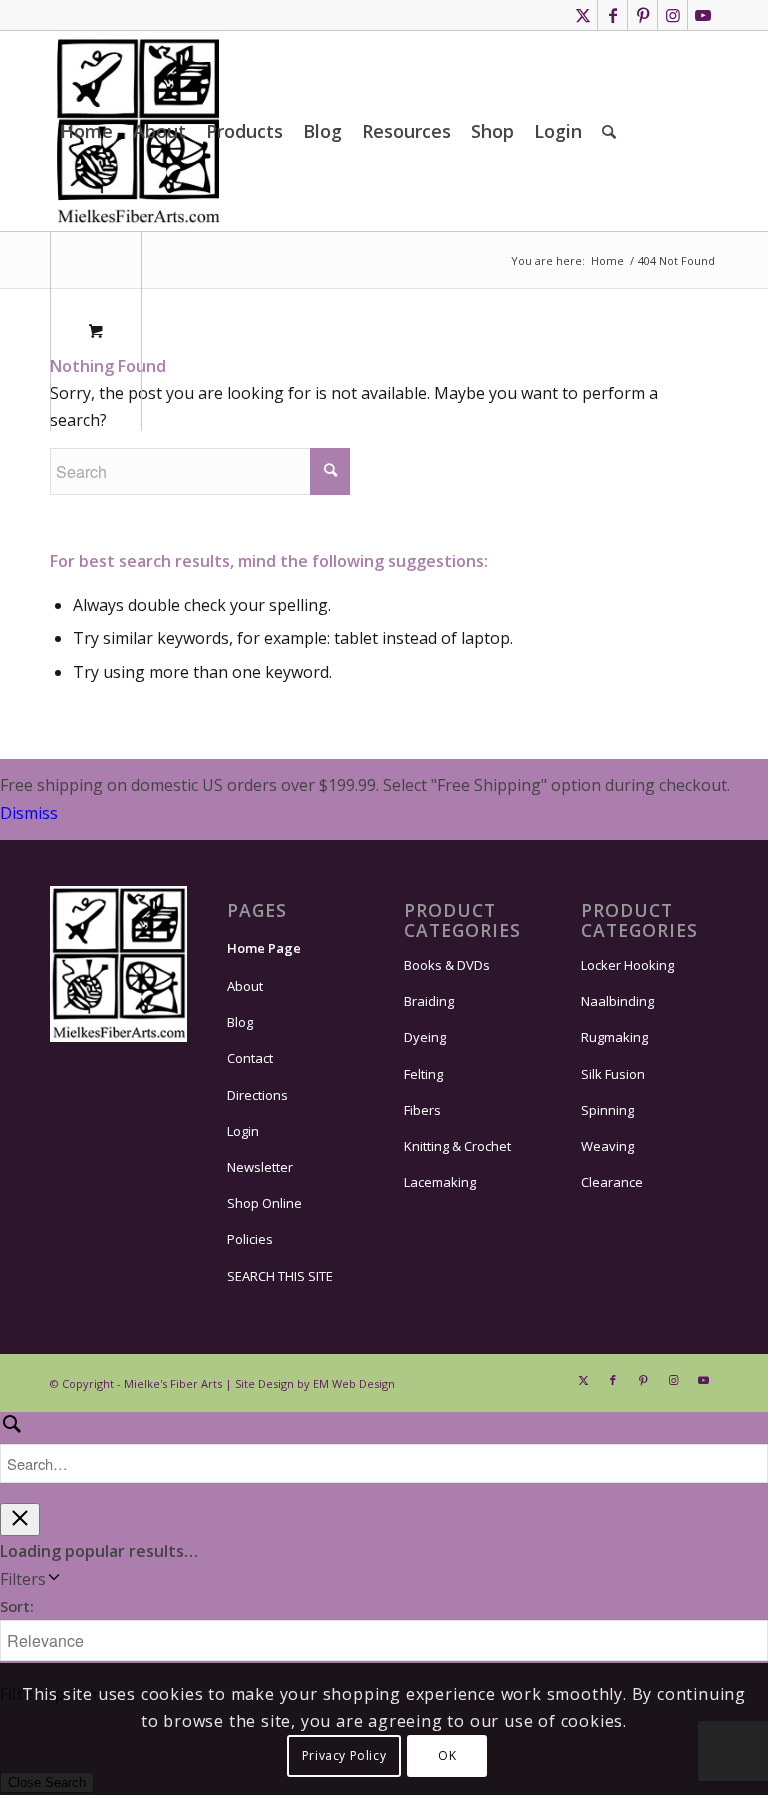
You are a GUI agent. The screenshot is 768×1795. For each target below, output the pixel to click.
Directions (257, 1095)
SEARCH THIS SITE (280, 1276)
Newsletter (260, 1167)
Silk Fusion (613, 1074)
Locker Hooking (627, 965)
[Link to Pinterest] (642, 15)
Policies (250, 1239)
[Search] (609, 131)
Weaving (607, 1146)
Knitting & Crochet (457, 1146)
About (245, 986)
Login (243, 1131)
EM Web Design (354, 1383)
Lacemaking (440, 1182)
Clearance (612, 1182)
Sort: (17, 1606)
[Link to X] (582, 15)
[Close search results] (20, 1519)
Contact (250, 1058)
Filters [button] (52, 1580)
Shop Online (264, 1203)
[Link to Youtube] (703, 15)
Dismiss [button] (29, 813)
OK (447, 1755)
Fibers (422, 1110)
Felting (423, 1074)
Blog (240, 1022)
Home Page (264, 948)
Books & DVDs (447, 965)
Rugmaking (614, 1037)
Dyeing (425, 1037)
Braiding (429, 1001)
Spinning (607, 1110)
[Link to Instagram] (672, 15)
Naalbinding (617, 1001)
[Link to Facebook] (612, 15)
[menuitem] (86, 131)
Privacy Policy (344, 1755)
